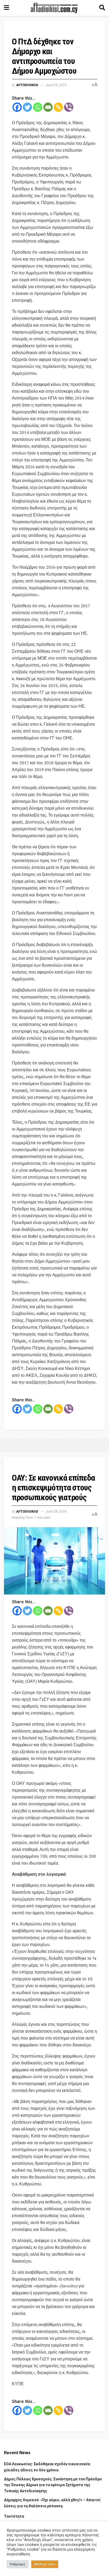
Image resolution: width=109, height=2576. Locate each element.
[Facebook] (17, 107)
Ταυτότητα (14, 2516)
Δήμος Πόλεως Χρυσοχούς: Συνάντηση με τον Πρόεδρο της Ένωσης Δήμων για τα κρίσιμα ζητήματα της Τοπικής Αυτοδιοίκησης (53, 2485)
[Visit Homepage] (54, 8)
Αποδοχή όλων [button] (45, 2564)
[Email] (48, 107)
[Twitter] (27, 107)
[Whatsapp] (38, 107)
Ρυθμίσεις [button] (18, 2564)
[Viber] (69, 107)
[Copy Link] (58, 107)
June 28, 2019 (56, 1511)
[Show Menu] (6, 8)
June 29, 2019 (56, 85)
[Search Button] (102, 8)
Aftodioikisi (27, 85)
